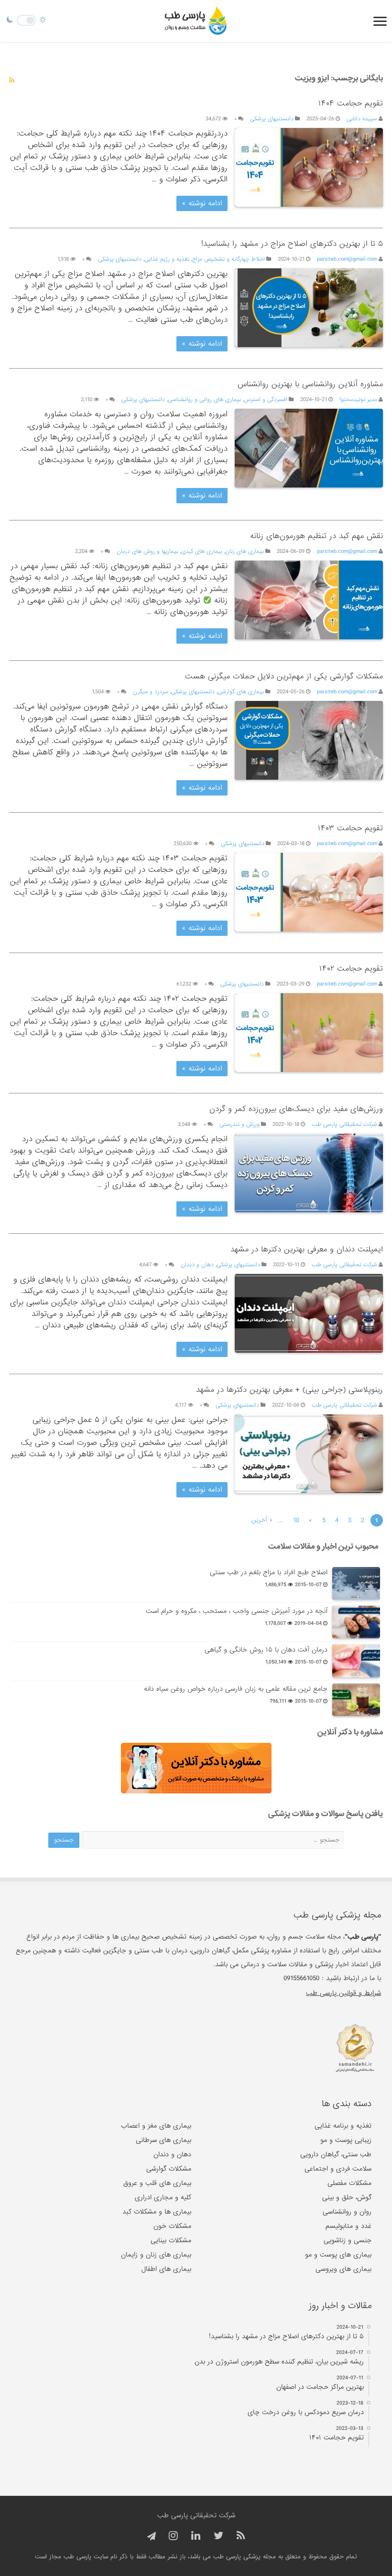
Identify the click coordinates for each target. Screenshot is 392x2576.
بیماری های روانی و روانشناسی (204, 400)
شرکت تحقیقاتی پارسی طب (344, 1124)
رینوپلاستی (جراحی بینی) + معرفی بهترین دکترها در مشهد (289, 1390)
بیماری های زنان (245, 551)
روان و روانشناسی (347, 2212)
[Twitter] (218, 2536)
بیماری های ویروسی (343, 2269)
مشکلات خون (172, 2226)
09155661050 (301, 1978)
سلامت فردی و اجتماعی (338, 2169)
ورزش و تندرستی (240, 1124)
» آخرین (262, 1520)
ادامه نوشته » (202, 203)
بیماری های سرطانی (163, 2140)
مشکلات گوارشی (169, 2169)
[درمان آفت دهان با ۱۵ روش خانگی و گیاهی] (356, 1661)
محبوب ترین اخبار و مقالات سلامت (323, 1546)
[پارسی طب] (196, 21)
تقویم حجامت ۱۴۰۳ (350, 828)
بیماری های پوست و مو (338, 2255)
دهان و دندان (197, 1265)
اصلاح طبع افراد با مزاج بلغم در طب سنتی (269, 1572)
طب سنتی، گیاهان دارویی (336, 2154)
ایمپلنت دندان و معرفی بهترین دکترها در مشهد (307, 1249)
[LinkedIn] (196, 2536)
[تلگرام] (150, 2537)
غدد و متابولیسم (348, 2226)
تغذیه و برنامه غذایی (343, 2126)
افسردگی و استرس (266, 400)
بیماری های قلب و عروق (157, 2183)
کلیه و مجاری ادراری (163, 2197)
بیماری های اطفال (166, 2269)
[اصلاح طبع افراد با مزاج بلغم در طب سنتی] (356, 1583)
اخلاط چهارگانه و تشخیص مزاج (229, 259)
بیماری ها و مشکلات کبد (157, 2212)
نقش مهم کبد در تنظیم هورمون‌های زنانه (316, 536)
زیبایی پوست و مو (346, 2140)
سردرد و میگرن (151, 692)
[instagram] (173, 2536)
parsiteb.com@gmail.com (347, 259)
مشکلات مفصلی (349, 2183)
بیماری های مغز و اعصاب (156, 2126)
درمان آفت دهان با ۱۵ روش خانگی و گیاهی (266, 1650)
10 (296, 1520)
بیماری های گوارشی (241, 692)
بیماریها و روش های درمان (147, 551)
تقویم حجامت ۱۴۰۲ (351, 969)
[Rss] (241, 2536)
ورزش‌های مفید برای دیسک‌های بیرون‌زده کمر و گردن (296, 1109)
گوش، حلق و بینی (347, 2197)
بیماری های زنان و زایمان (156, 2255)
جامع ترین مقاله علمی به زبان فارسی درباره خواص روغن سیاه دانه (236, 1689)
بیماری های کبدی (202, 551)
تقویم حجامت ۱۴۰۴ (351, 103)
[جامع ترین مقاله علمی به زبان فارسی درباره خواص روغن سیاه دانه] (356, 1700)
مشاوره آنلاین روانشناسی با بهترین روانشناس (310, 384)
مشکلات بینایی (171, 2240)
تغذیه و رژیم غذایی (167, 259)
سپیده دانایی (362, 119)
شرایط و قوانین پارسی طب (343, 1993)
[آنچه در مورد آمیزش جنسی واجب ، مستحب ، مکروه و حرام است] (356, 1622)
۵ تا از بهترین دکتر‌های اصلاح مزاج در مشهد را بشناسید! (292, 244)
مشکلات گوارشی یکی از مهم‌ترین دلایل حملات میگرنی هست (284, 676)
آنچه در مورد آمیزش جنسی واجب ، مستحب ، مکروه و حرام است (237, 1611)
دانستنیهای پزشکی (272, 119)
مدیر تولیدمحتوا (358, 400)
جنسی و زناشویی (348, 2240)
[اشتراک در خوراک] (12, 81)
